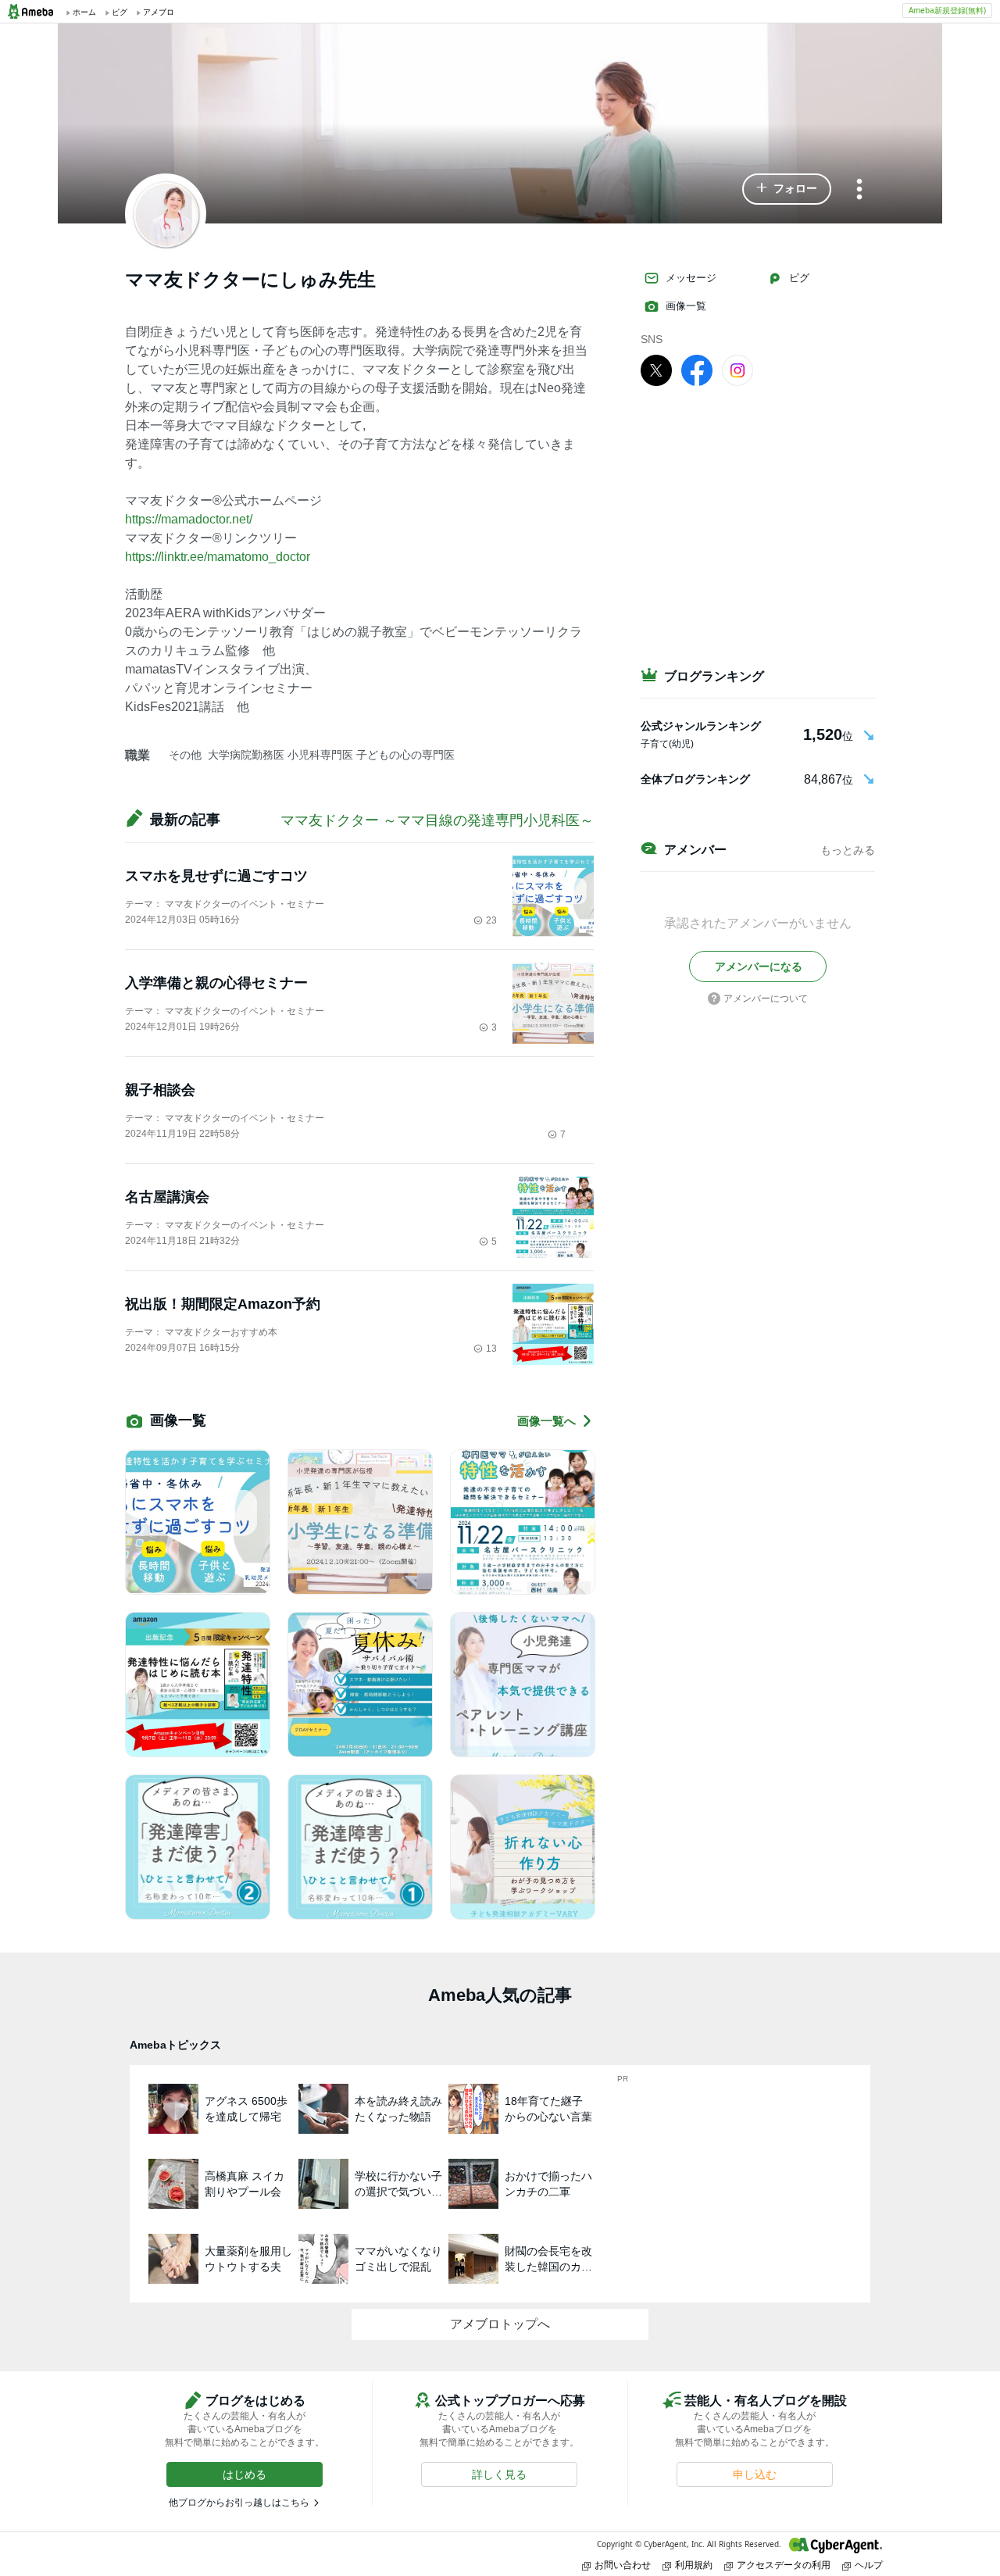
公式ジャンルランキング (701, 726)
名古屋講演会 (167, 1197)
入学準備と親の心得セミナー (216, 983)
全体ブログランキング (695, 779)
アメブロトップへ (500, 2324)
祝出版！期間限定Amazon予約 (223, 1304)
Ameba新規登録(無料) (947, 10)
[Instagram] (737, 370)
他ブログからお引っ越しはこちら (239, 2503)
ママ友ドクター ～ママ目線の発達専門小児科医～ (437, 820)
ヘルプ (869, 2565)
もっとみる (848, 850)
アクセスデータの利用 (784, 2565)
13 (491, 1349)
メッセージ (691, 278)
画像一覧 (686, 306)
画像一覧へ (546, 1421)
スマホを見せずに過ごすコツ (216, 876)
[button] (787, 189)
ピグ (799, 278)
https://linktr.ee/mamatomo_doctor (218, 557)
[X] (656, 370)
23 (491, 920)
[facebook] (697, 370)
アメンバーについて (766, 999)
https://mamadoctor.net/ (189, 519)
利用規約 (694, 2565)
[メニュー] (859, 190)
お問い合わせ (623, 2565)
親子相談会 (160, 1090)
